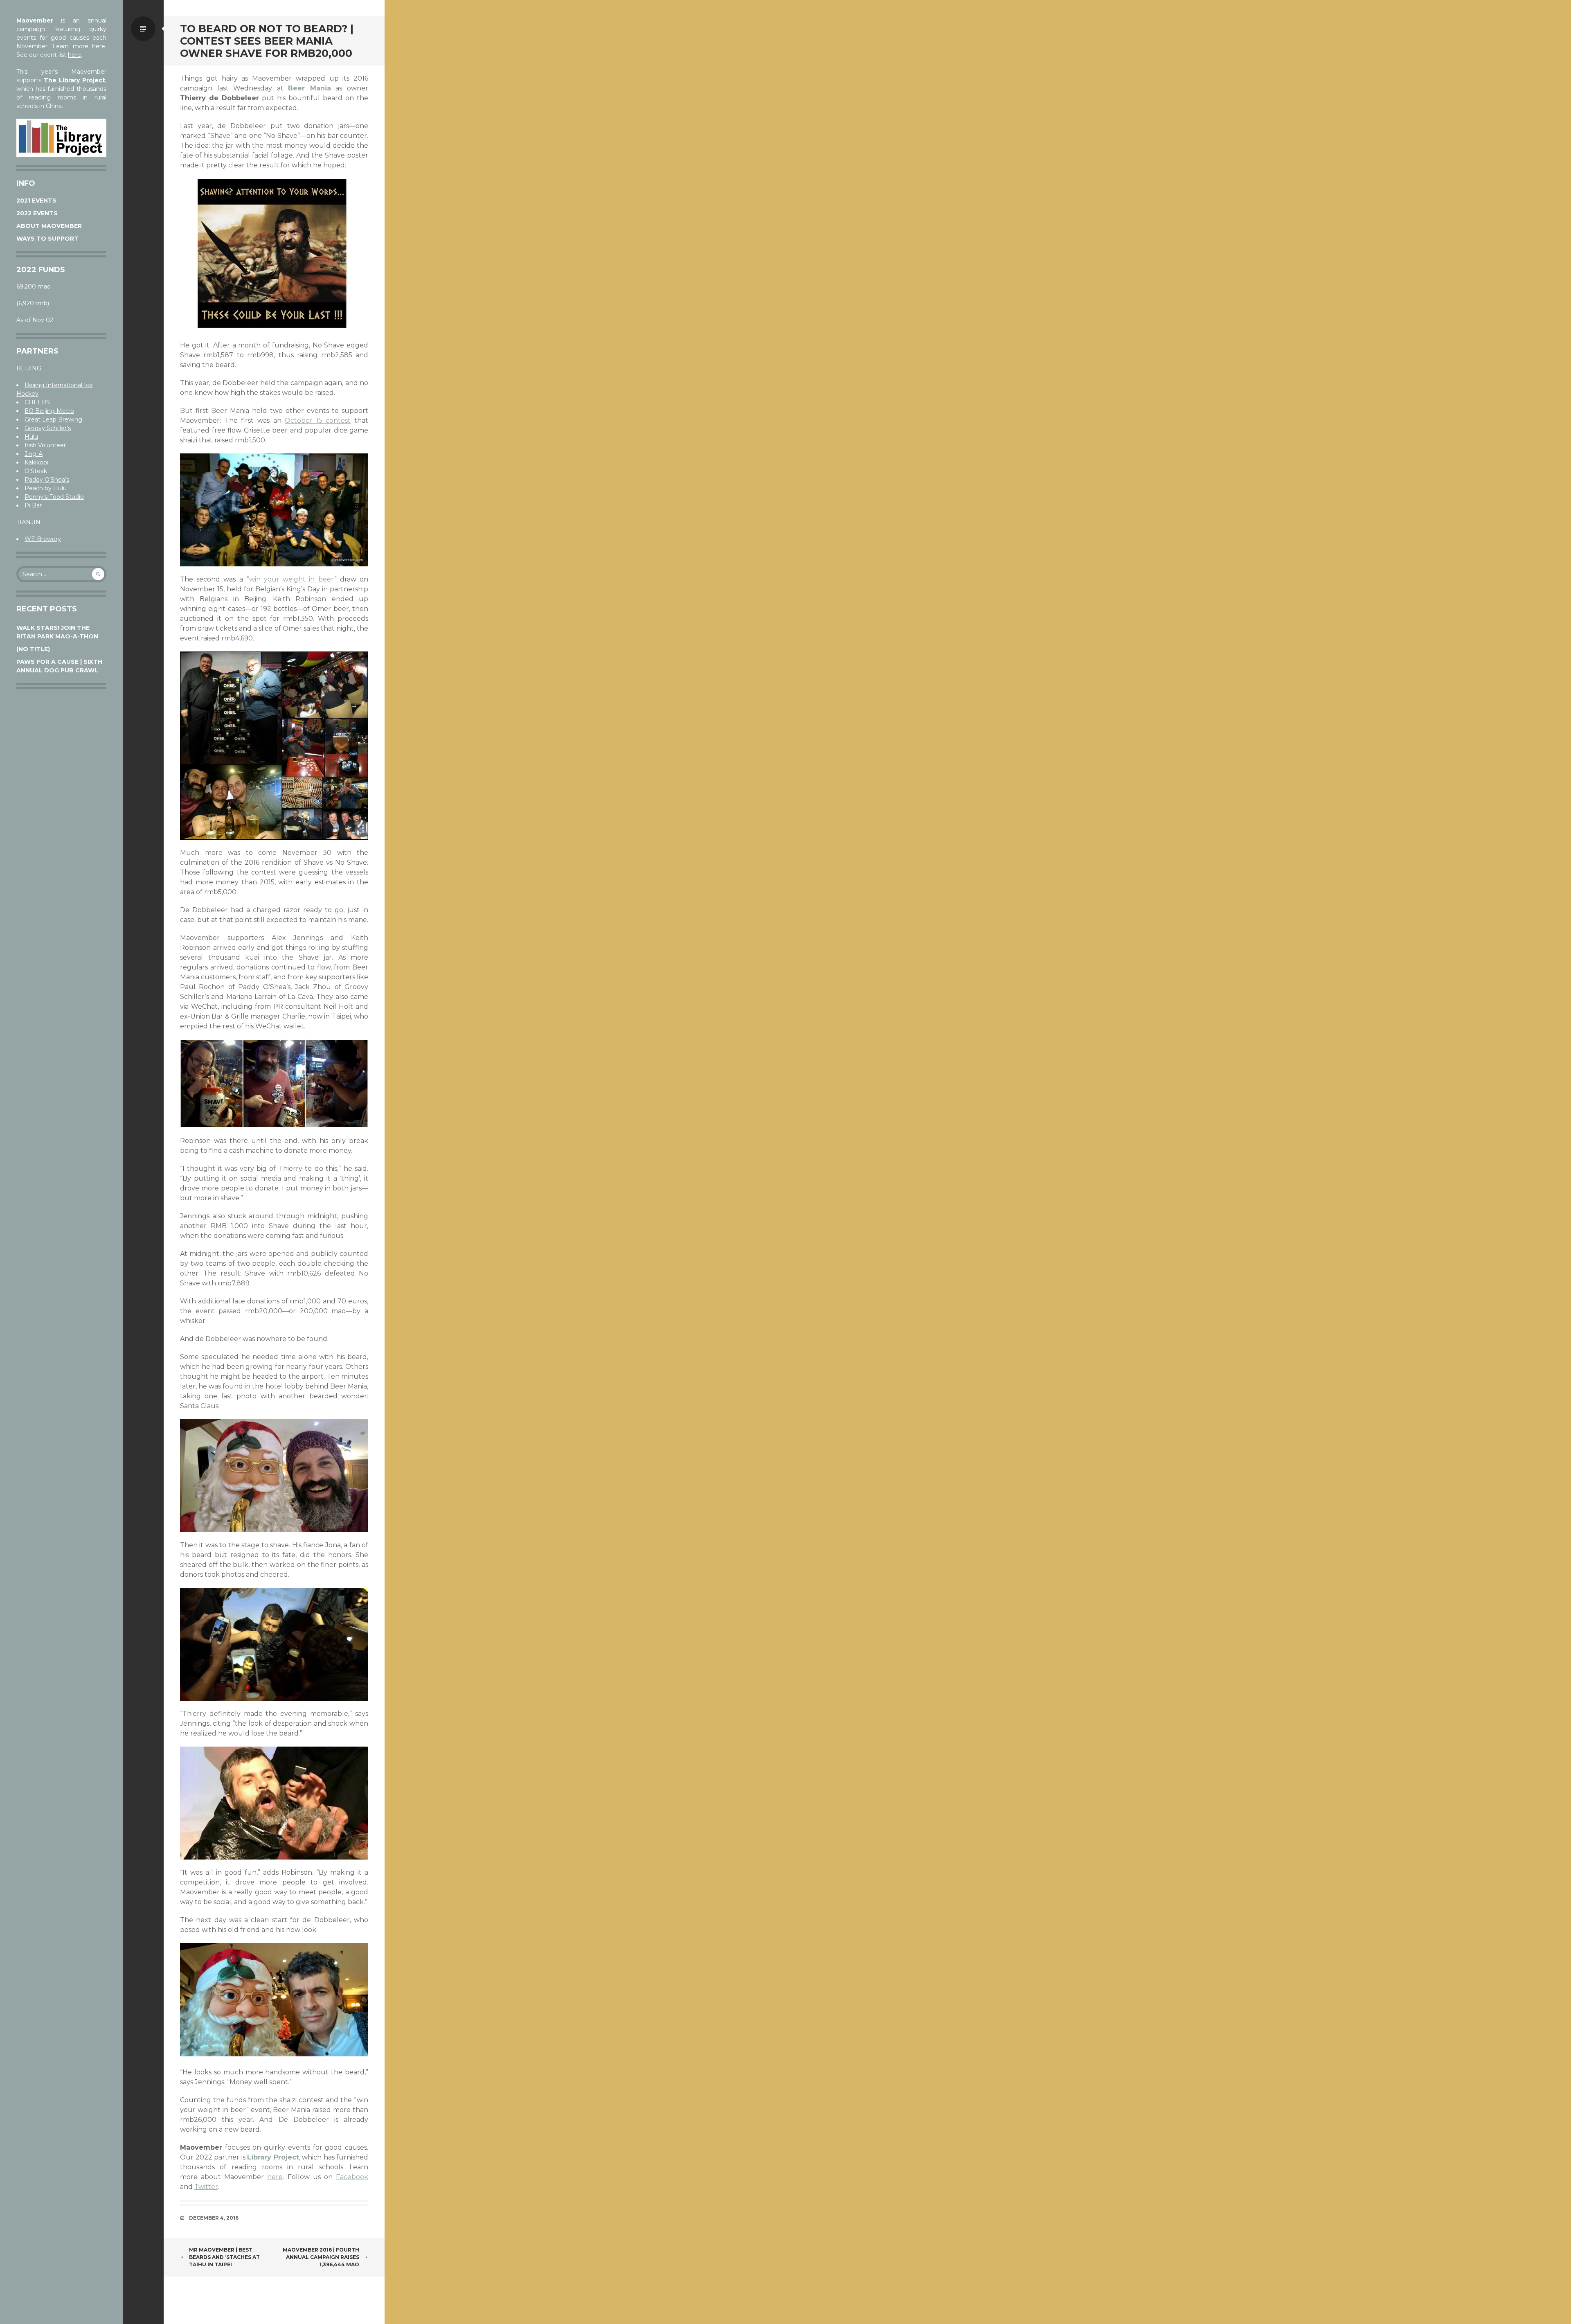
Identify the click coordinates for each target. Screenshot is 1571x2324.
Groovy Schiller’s (48, 428)
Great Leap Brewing (53, 419)
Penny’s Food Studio (54, 497)
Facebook (352, 2177)
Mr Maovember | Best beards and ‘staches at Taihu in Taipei (224, 2257)
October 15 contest (318, 420)
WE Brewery (43, 539)
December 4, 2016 (214, 2218)
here (99, 46)
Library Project (273, 2157)
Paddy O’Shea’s (47, 480)
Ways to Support (47, 239)
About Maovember (49, 226)
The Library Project (74, 80)
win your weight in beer (292, 579)
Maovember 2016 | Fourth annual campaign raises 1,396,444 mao (321, 2257)
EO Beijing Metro (49, 411)
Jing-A (34, 454)
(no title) (33, 649)
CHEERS (37, 402)
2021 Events (36, 201)
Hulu (31, 437)
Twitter (206, 2187)
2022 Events (37, 213)
